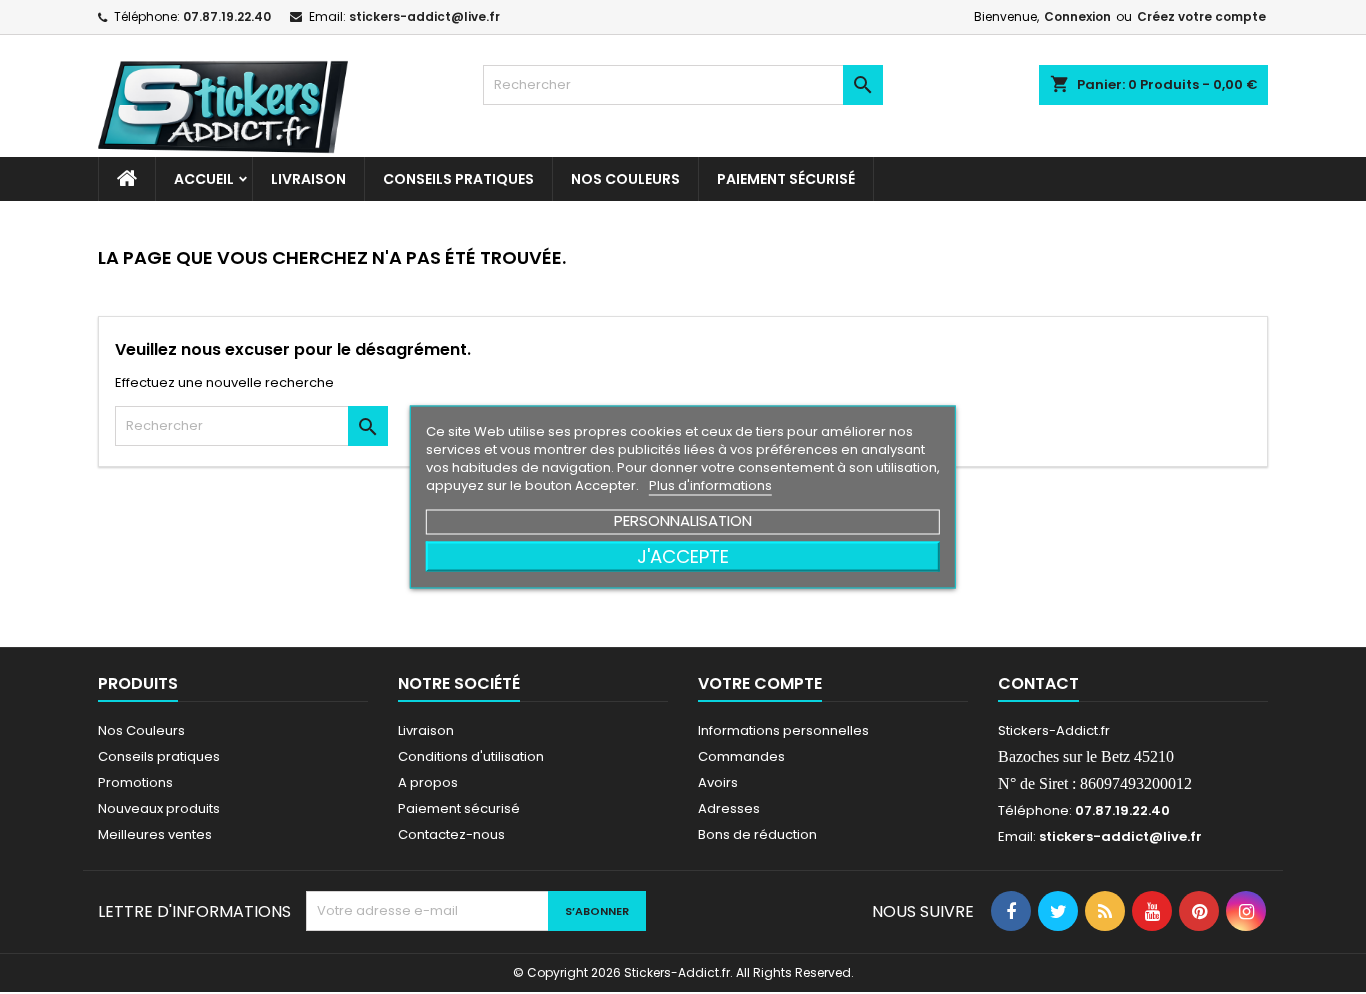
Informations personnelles (783, 730)
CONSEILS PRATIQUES (458, 179)
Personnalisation (683, 520)
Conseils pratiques (159, 756)
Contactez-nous (451, 834)
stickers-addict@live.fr (424, 16)
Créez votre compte (1201, 16)
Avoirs (718, 782)
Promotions (135, 782)
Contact (1038, 683)
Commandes (741, 756)
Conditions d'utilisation (471, 756)
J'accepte (683, 556)
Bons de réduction (757, 834)
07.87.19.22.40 (227, 16)
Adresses (729, 808)
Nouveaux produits (159, 808)
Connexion (1077, 16)
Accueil (204, 179)
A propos (428, 782)
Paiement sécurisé (786, 179)
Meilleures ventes (155, 834)
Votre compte (760, 683)
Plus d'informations (710, 485)
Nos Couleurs (625, 179)
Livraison (308, 179)
